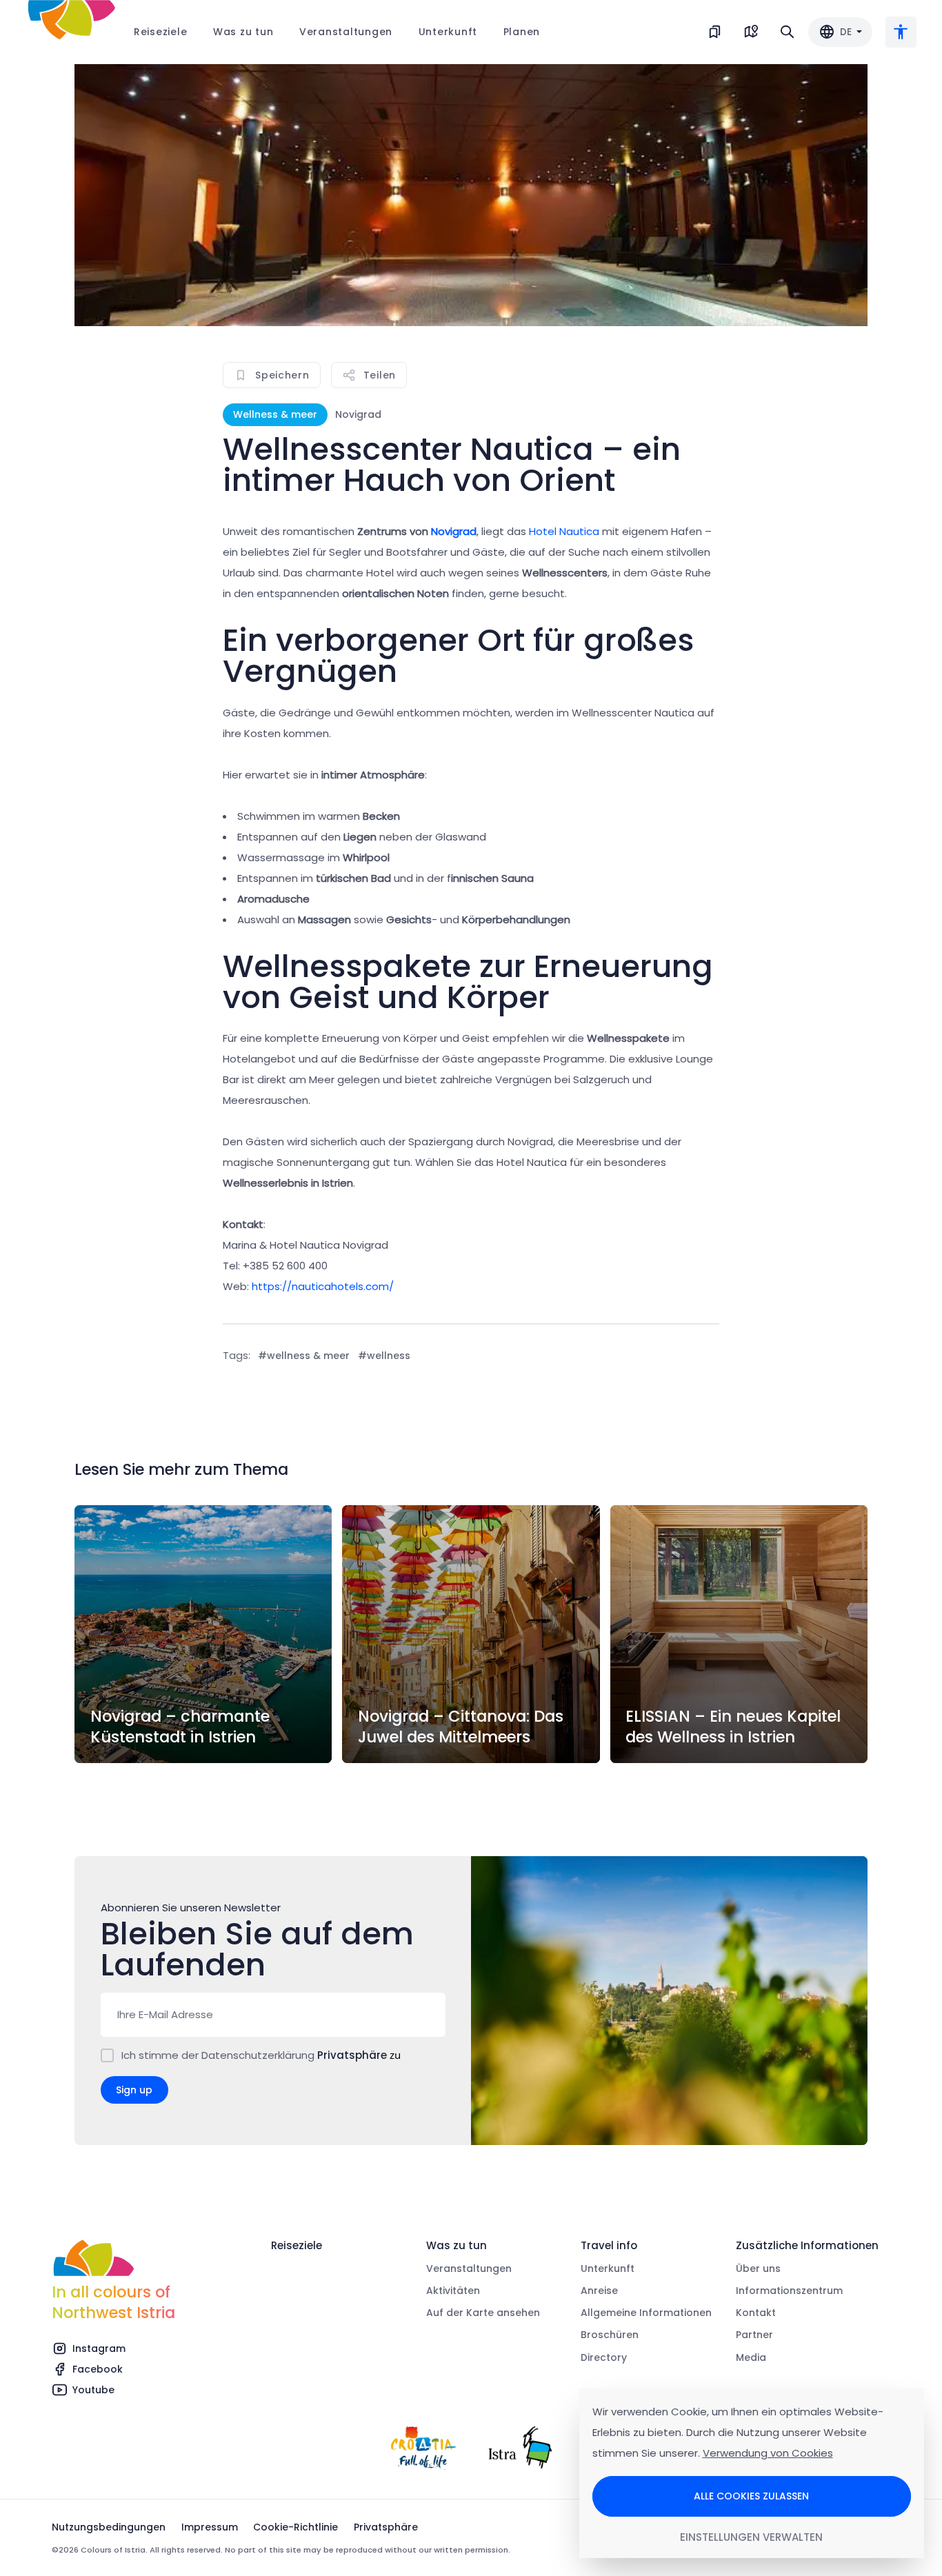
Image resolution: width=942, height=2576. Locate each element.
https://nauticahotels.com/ (323, 1286)
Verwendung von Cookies (768, 2453)
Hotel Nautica (564, 531)
